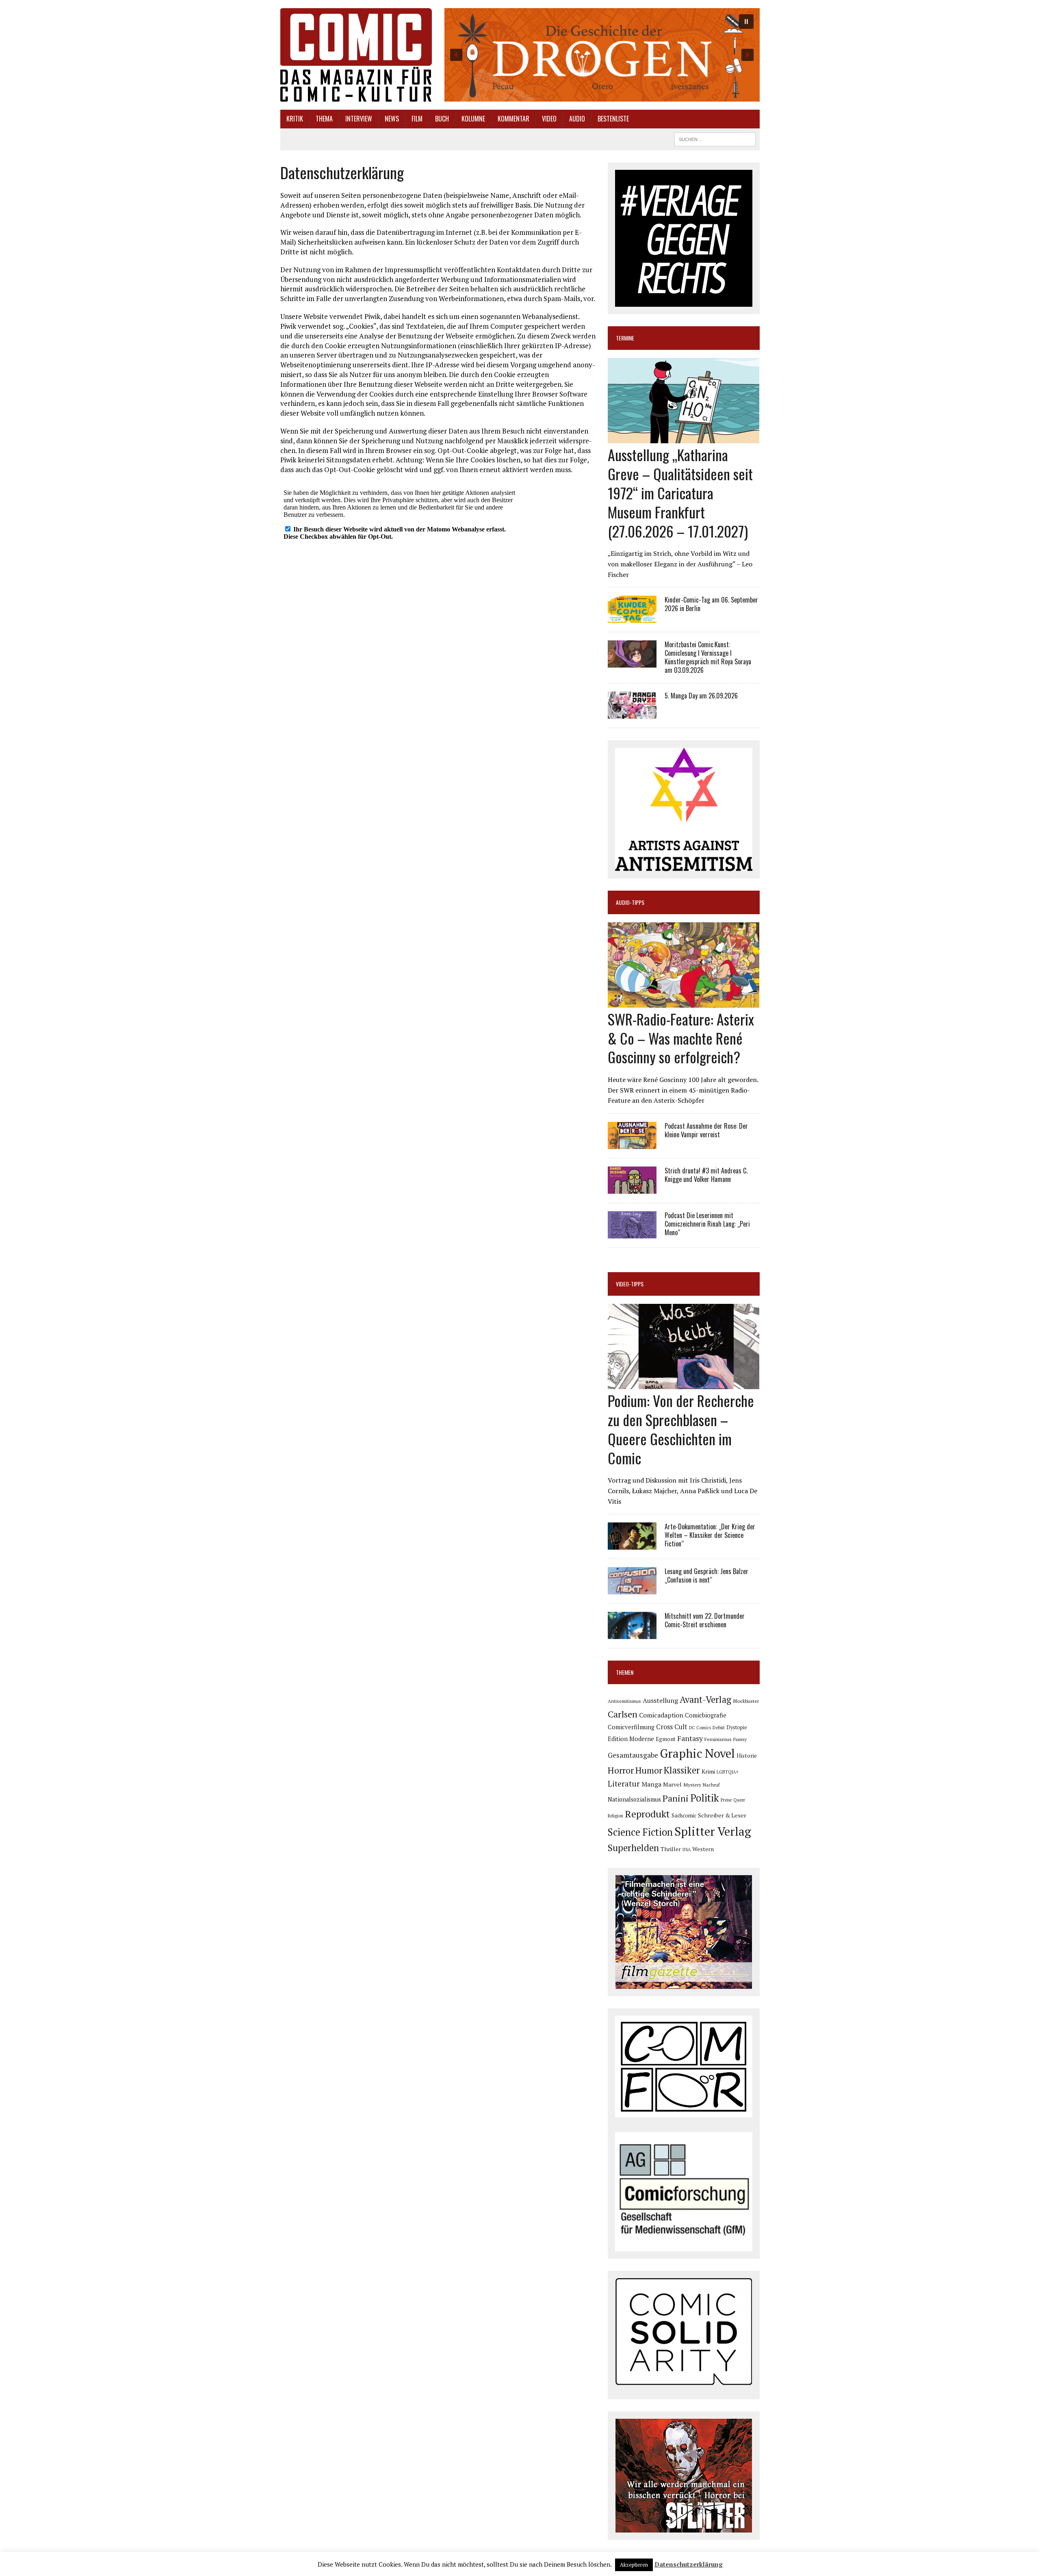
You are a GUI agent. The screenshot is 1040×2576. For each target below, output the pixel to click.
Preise (726, 1800)
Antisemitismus (624, 1701)
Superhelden (633, 1848)
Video (549, 119)
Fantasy (690, 1738)
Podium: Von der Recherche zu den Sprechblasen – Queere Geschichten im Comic (681, 1429)
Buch (442, 119)
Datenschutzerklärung (689, 2564)
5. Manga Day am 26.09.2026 (701, 696)
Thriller (671, 1849)
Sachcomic (684, 1815)
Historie (747, 1756)
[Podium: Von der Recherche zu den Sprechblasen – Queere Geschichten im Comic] (684, 1384)
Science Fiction (640, 1832)
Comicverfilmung (631, 1727)
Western (703, 1849)
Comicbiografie (706, 1715)
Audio (577, 119)
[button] (602, 55)
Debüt (719, 1727)
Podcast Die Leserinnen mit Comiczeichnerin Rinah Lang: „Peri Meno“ (707, 1224)
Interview (359, 119)
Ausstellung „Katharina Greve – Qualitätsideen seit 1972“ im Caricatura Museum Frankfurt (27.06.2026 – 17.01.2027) (680, 492)
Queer (739, 1800)
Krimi (708, 1771)
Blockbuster (746, 1701)
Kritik (295, 119)
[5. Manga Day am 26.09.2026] (632, 713)
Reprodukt (647, 1814)
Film (417, 119)
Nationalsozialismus (634, 1799)
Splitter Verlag (713, 1831)
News (392, 119)
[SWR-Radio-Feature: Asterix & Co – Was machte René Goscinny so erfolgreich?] (684, 1002)
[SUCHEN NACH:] (715, 138)
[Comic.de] (356, 55)
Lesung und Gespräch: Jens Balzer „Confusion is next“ (706, 1575)
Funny (740, 1739)
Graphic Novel (697, 1753)
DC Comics (700, 1728)
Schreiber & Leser (722, 1815)
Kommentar (513, 119)
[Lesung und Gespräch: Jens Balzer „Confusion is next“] (632, 1589)
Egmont (666, 1739)
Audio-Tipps (630, 902)
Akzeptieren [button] (634, 2565)
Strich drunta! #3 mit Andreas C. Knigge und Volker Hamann (706, 1175)
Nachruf (711, 1785)
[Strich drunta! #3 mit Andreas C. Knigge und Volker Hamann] (632, 1188)
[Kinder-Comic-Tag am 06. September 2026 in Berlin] (632, 618)
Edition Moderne (631, 1739)
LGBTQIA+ (728, 1772)
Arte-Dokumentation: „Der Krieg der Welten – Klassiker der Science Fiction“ (710, 1535)
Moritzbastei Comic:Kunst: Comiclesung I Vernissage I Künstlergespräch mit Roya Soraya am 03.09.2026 (708, 657)
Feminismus (718, 1739)
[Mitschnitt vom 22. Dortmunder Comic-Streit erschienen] (632, 1634)
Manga (651, 1784)
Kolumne (473, 119)
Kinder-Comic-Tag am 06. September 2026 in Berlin (711, 604)
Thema (324, 119)
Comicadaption (661, 1715)
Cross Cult (672, 1727)
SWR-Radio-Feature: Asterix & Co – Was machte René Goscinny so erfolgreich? (681, 1038)
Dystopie (737, 1727)
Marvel (672, 1784)
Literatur (624, 1783)
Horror (621, 1770)
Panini (676, 1798)
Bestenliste (613, 119)
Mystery (692, 1785)
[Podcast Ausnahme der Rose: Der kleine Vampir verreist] (632, 1143)
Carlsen (623, 1714)
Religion (615, 1816)
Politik (705, 1798)
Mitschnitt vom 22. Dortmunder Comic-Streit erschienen (705, 1620)
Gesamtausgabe (633, 1755)
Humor (649, 1770)
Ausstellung (660, 1700)
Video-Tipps (630, 1284)
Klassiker (682, 1770)
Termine (625, 338)
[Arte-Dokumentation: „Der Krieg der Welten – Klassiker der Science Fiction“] (632, 1544)
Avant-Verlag (705, 1699)
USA (687, 1850)
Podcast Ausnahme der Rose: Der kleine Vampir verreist (706, 1130)
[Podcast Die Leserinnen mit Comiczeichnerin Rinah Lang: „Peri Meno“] (632, 1233)
